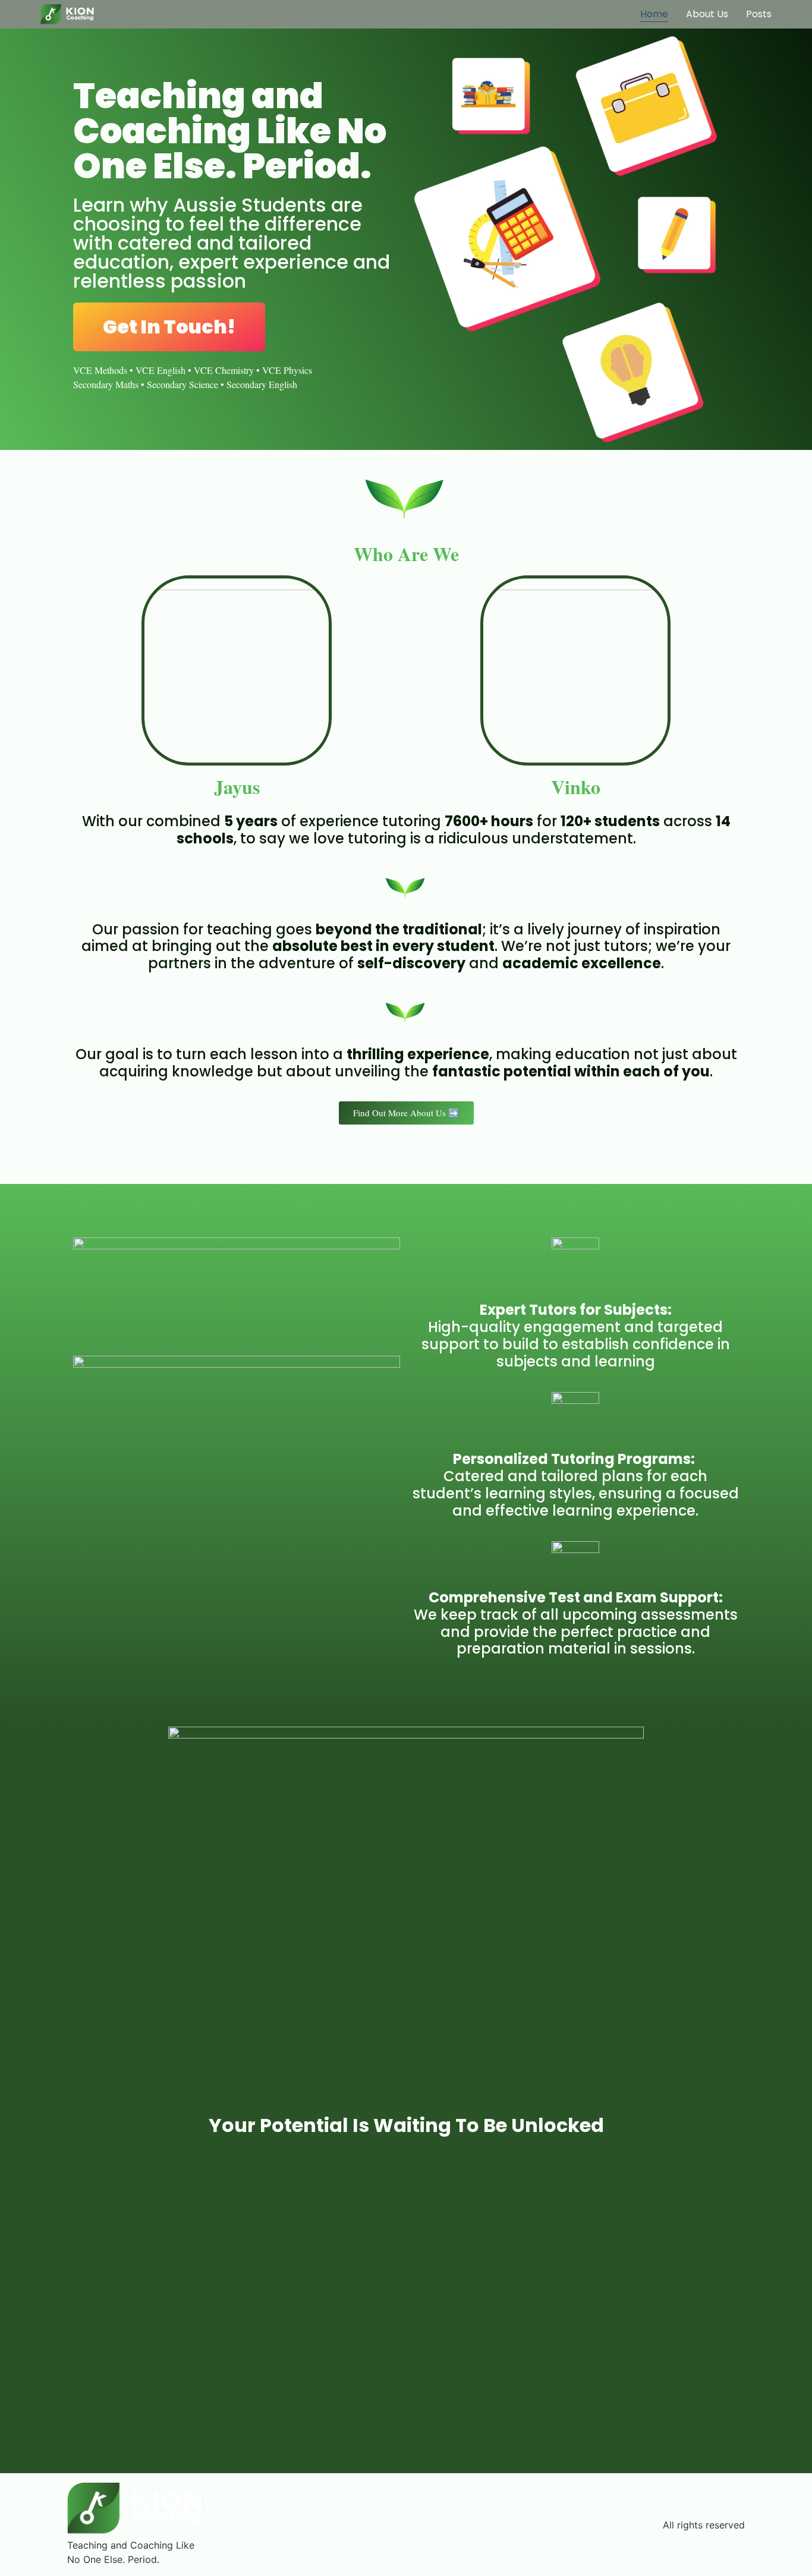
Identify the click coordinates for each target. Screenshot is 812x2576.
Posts (759, 14)
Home (654, 14)
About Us (707, 14)
